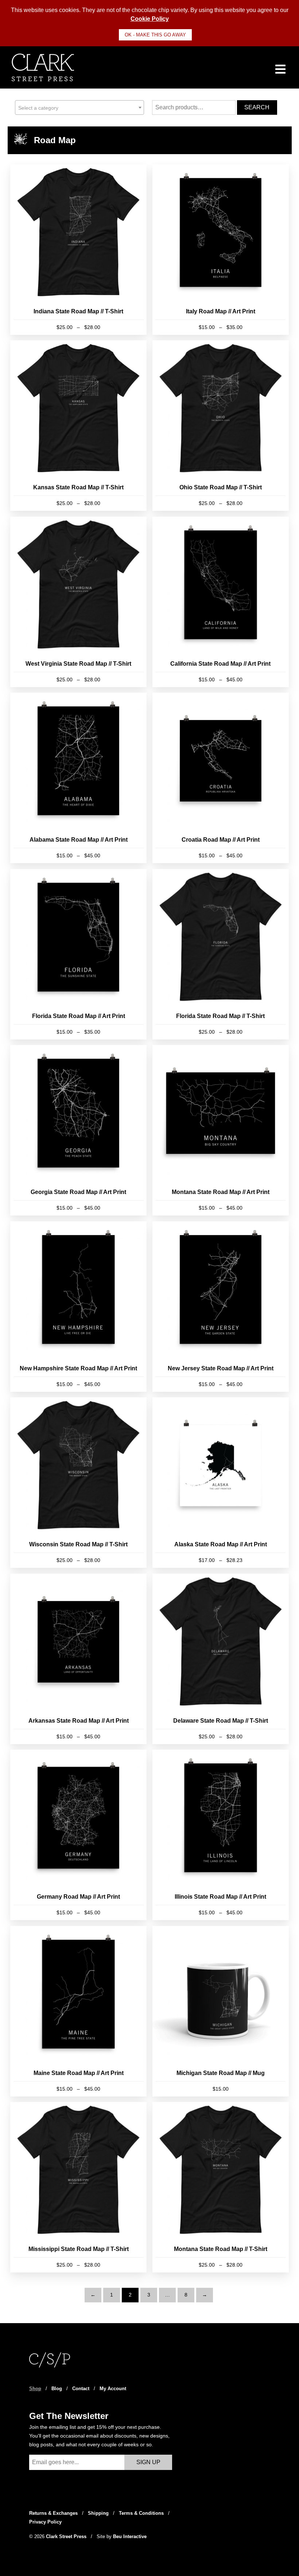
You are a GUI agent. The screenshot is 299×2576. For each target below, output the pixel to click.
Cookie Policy (150, 19)
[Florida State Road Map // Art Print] (78, 954)
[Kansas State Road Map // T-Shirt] (78, 426)
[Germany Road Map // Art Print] (78, 1835)
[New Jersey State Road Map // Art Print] (221, 1307)
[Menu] (281, 69)
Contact (81, 2389)
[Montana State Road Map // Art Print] (221, 1130)
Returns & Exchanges (53, 2513)
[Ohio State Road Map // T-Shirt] (221, 426)
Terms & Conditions (141, 2513)
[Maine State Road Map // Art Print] (78, 2011)
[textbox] (79, 108)
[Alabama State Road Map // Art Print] (78, 778)
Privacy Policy (45, 2522)
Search (257, 107)
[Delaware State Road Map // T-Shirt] (221, 1659)
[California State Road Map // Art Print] (221, 602)
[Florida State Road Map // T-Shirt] (221, 954)
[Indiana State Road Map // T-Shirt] (78, 250)
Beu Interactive (130, 2536)
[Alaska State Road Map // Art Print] (221, 1483)
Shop (35, 2389)
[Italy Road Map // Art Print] (221, 250)
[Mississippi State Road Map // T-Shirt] (78, 2187)
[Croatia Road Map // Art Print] (221, 778)
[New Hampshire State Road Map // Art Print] (78, 1307)
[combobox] (79, 107)
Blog (57, 2389)
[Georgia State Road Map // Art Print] (78, 1130)
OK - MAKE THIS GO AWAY (155, 35)
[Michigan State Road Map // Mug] (221, 2011)
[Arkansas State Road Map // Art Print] (78, 1659)
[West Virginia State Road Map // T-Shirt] (78, 602)
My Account (113, 2389)
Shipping (98, 2513)
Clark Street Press (67, 2536)
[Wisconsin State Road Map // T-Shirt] (78, 1483)
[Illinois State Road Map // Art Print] (221, 1835)
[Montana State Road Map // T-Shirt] (221, 2187)
